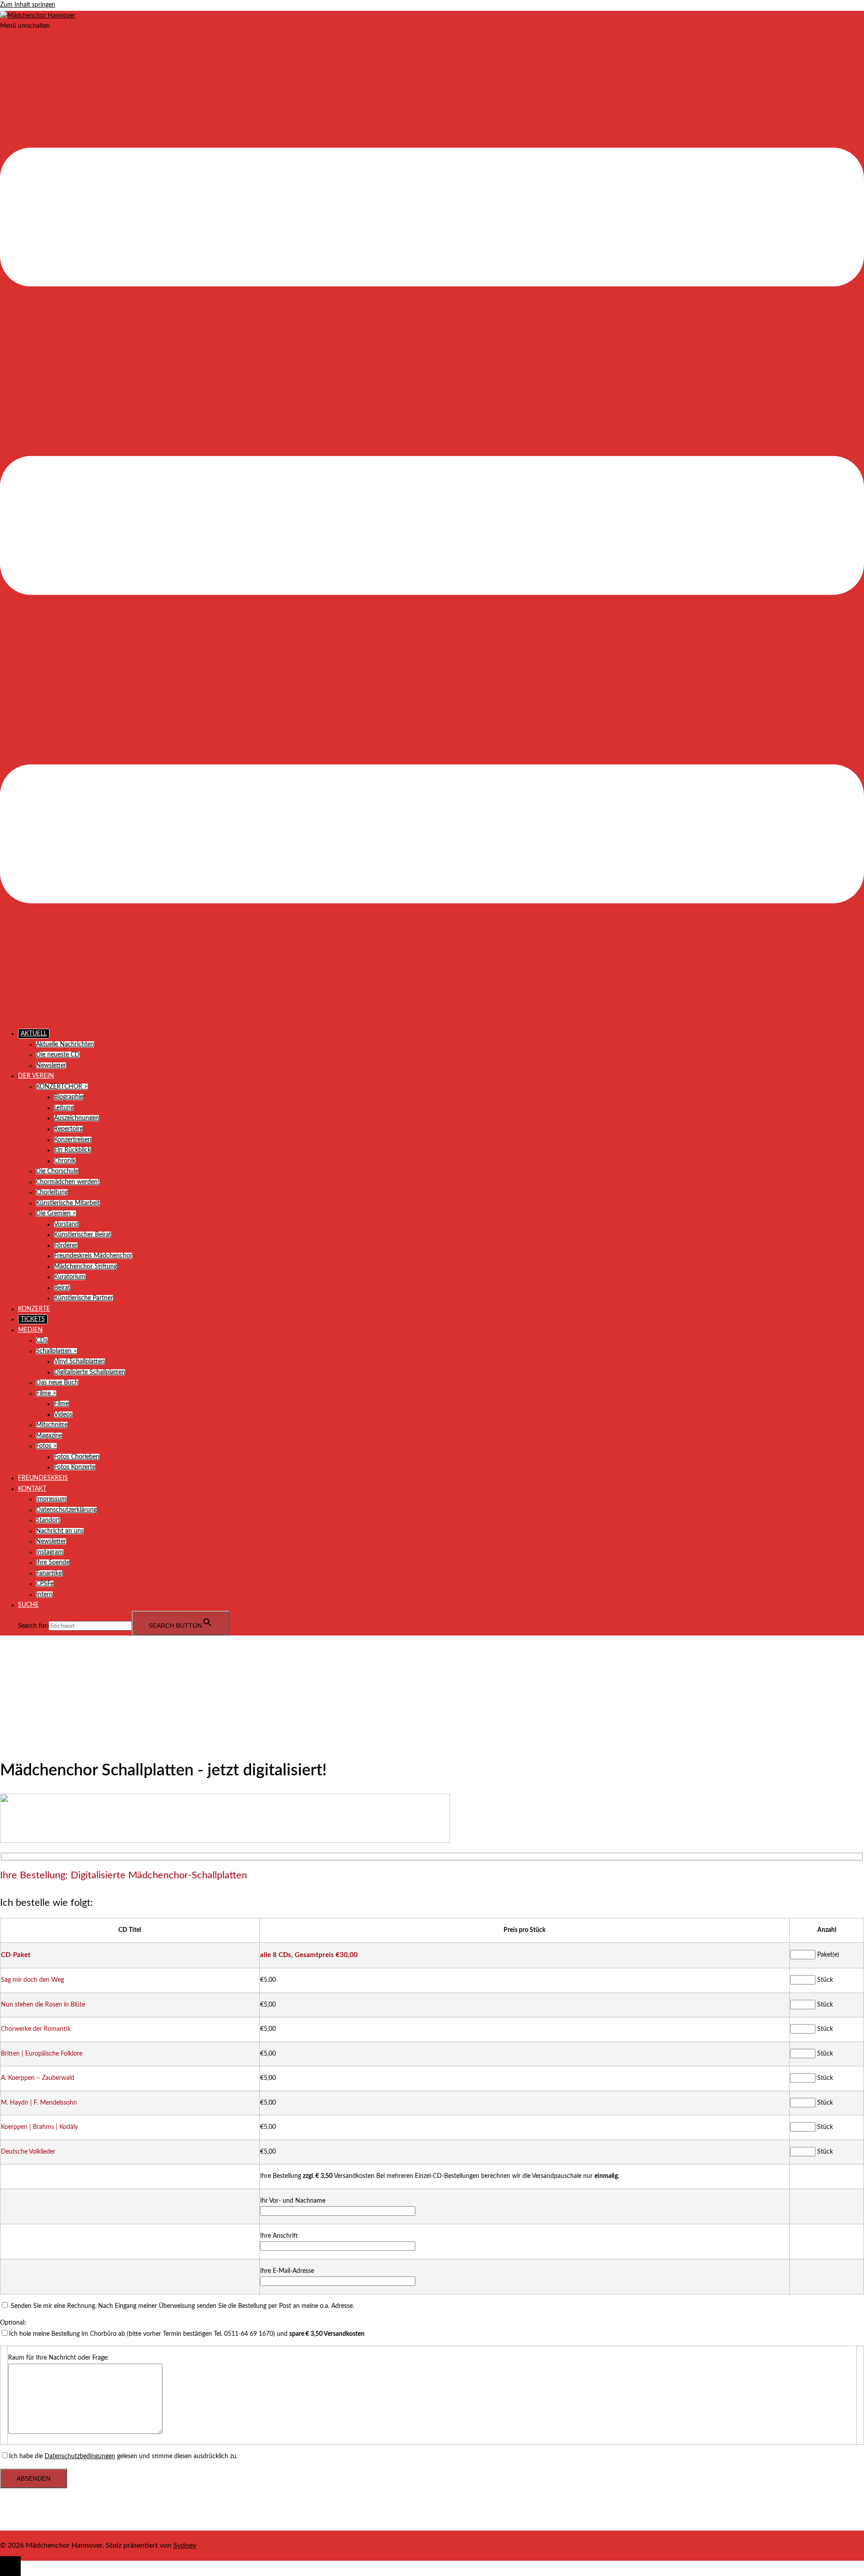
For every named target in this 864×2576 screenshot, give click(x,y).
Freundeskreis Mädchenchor (93, 1256)
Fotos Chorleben (77, 1457)
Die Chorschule (57, 1171)
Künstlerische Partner (83, 1298)
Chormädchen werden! (68, 1182)
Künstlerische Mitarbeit (68, 1203)
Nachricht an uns (60, 1531)
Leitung (64, 1108)
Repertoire (68, 1129)
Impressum (51, 1499)
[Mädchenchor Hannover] (38, 16)
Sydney (185, 2545)
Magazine (49, 1436)
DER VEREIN (36, 1076)
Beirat (62, 1288)
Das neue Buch (57, 1383)
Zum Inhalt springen (28, 5)
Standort (48, 1520)
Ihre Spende (53, 1563)
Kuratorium (70, 1277)
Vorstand (66, 1224)
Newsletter (51, 1066)
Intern (44, 1595)
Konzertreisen (73, 1140)
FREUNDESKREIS (43, 1478)
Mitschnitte (52, 1425)
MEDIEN (30, 1330)
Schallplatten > (56, 1351)
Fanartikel (49, 1573)
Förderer (66, 1245)
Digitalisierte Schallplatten (90, 1372)
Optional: (13, 2323)
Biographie (69, 1097)
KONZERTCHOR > (62, 1087)
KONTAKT (32, 1489)
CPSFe (45, 1584)
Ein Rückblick (72, 1150)
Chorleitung (52, 1192)
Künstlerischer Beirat (83, 1235)
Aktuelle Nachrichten (65, 1044)
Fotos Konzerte (75, 1467)
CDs (42, 1340)
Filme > (46, 1393)
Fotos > (46, 1446)
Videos (63, 1415)
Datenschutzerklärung (66, 1510)
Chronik (65, 1161)
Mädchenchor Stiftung (85, 1267)
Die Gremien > (56, 1214)
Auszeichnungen (76, 1118)
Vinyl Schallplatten (79, 1362)
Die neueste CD (58, 1055)
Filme (61, 1404)
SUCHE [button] (28, 1605)
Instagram (50, 1552)
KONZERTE (34, 1309)
